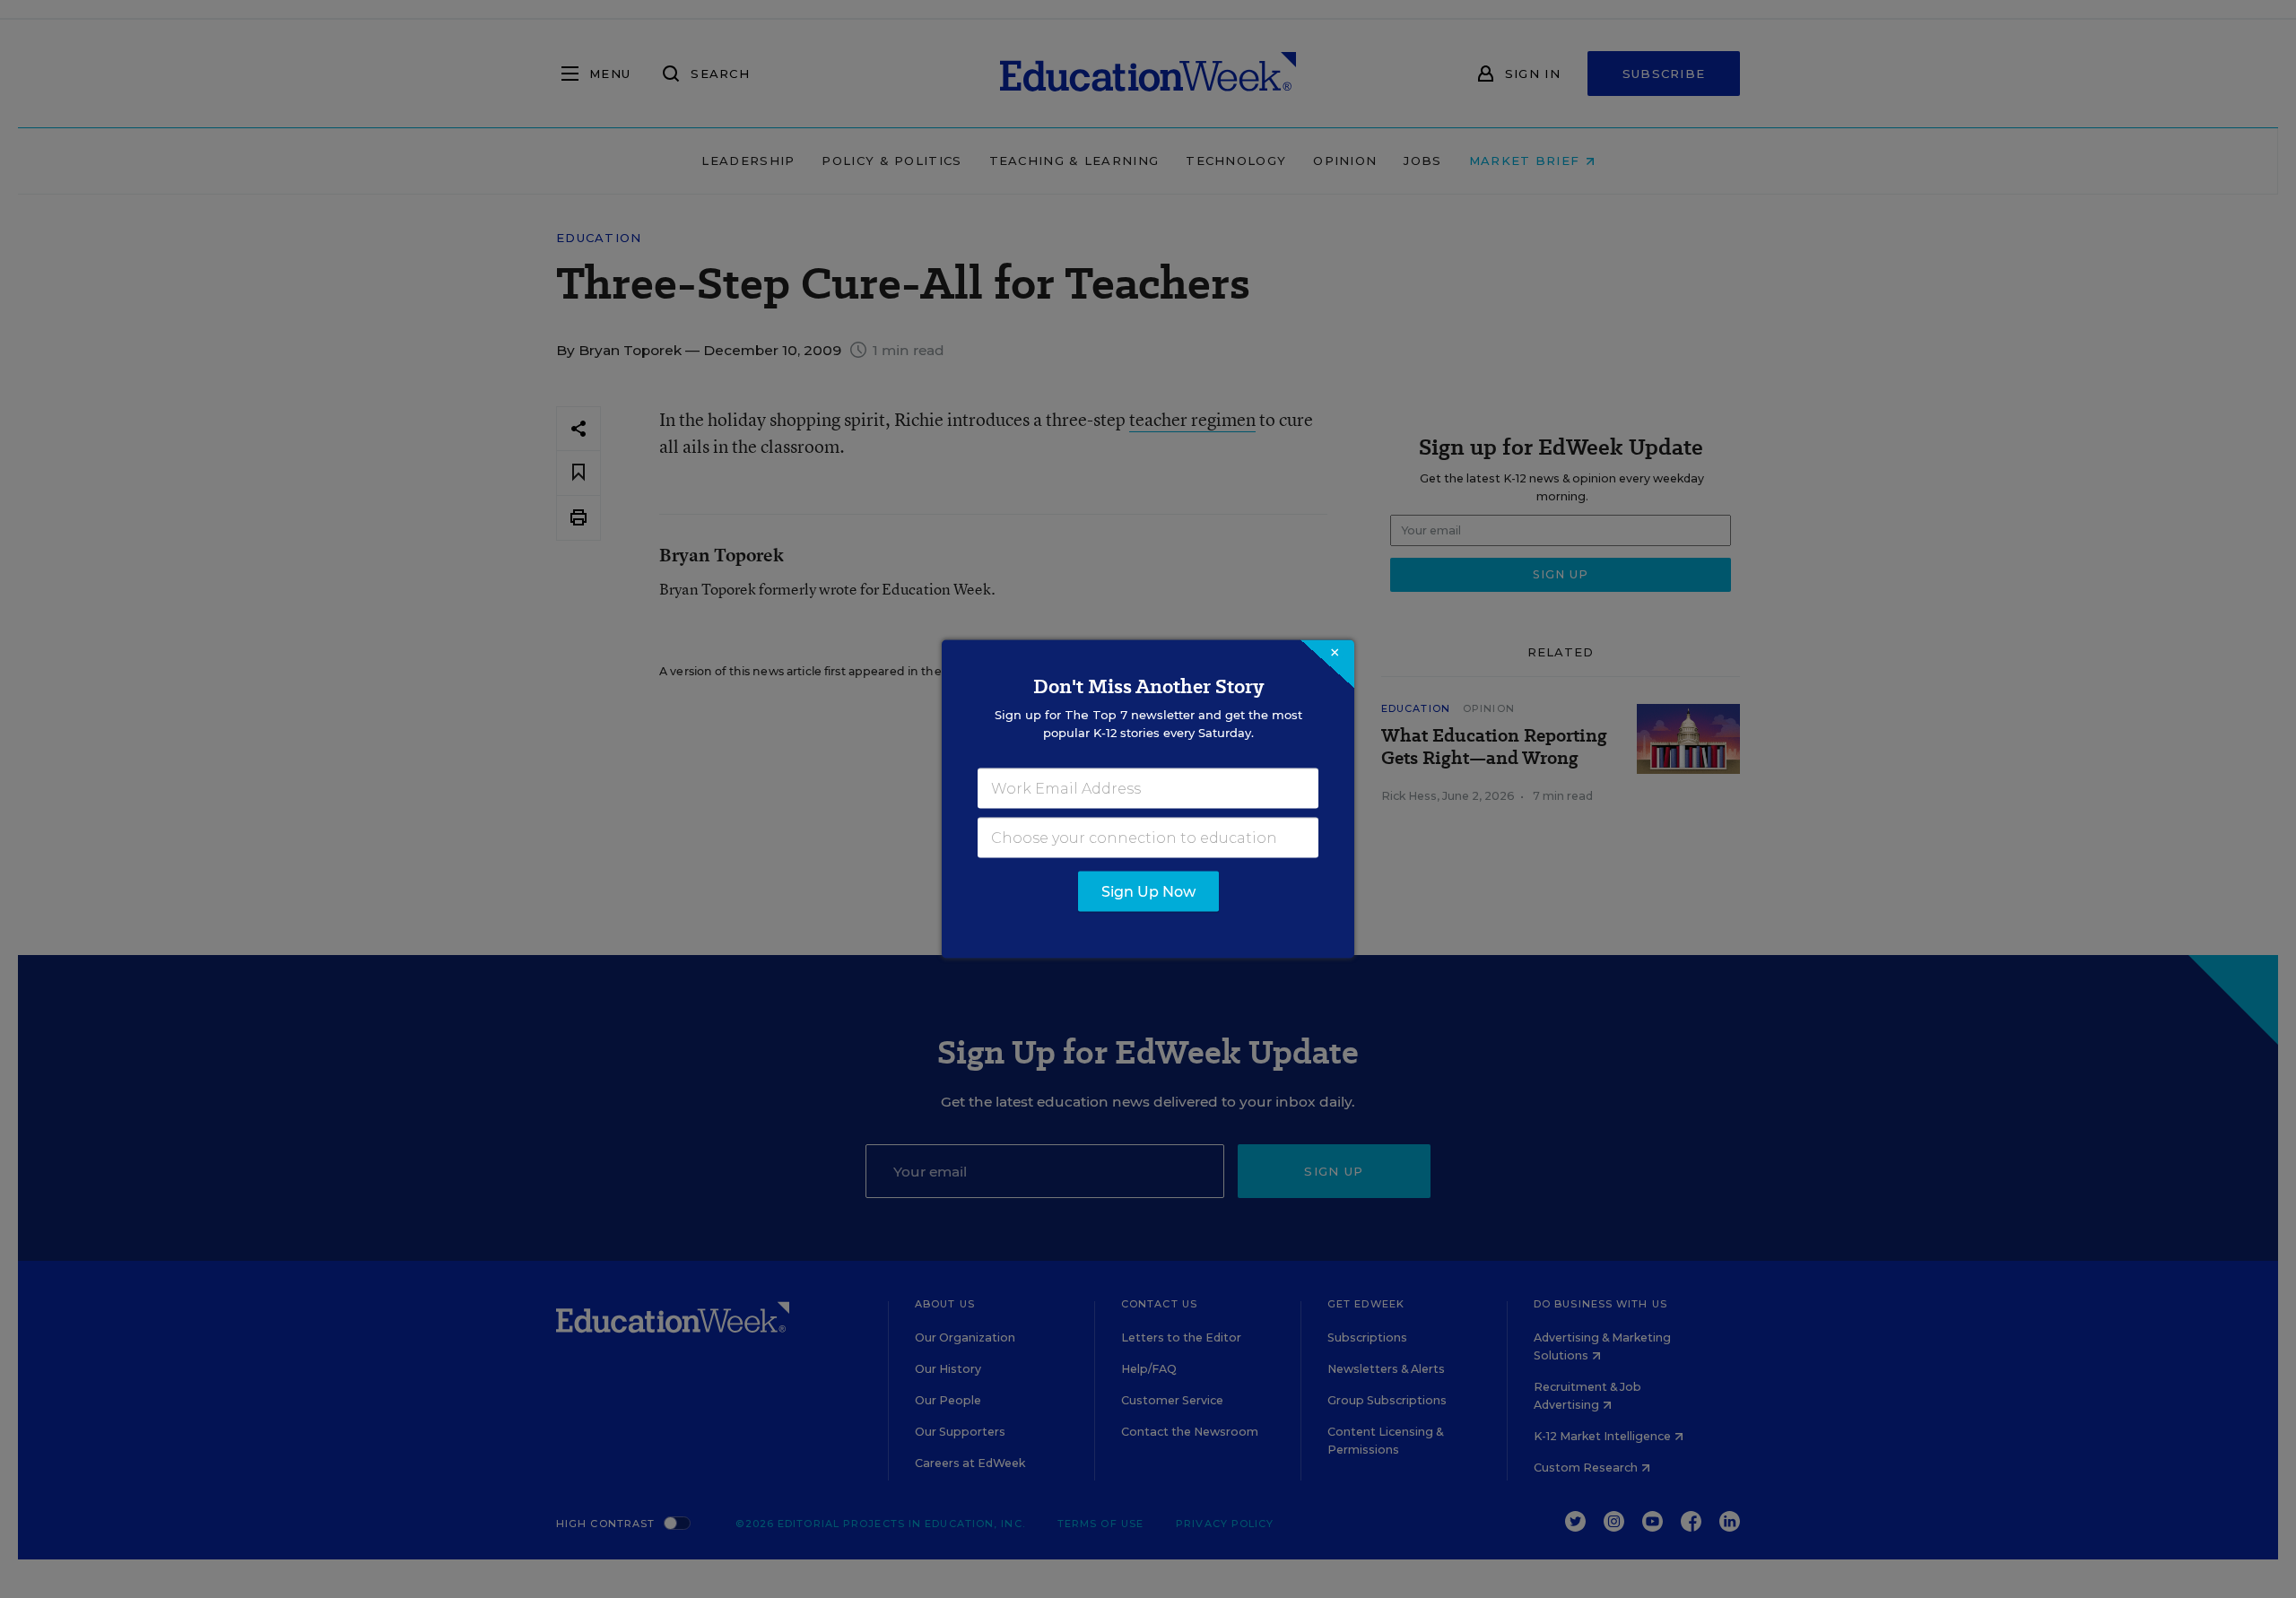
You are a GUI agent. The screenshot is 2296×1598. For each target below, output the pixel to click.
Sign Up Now (1148, 892)
